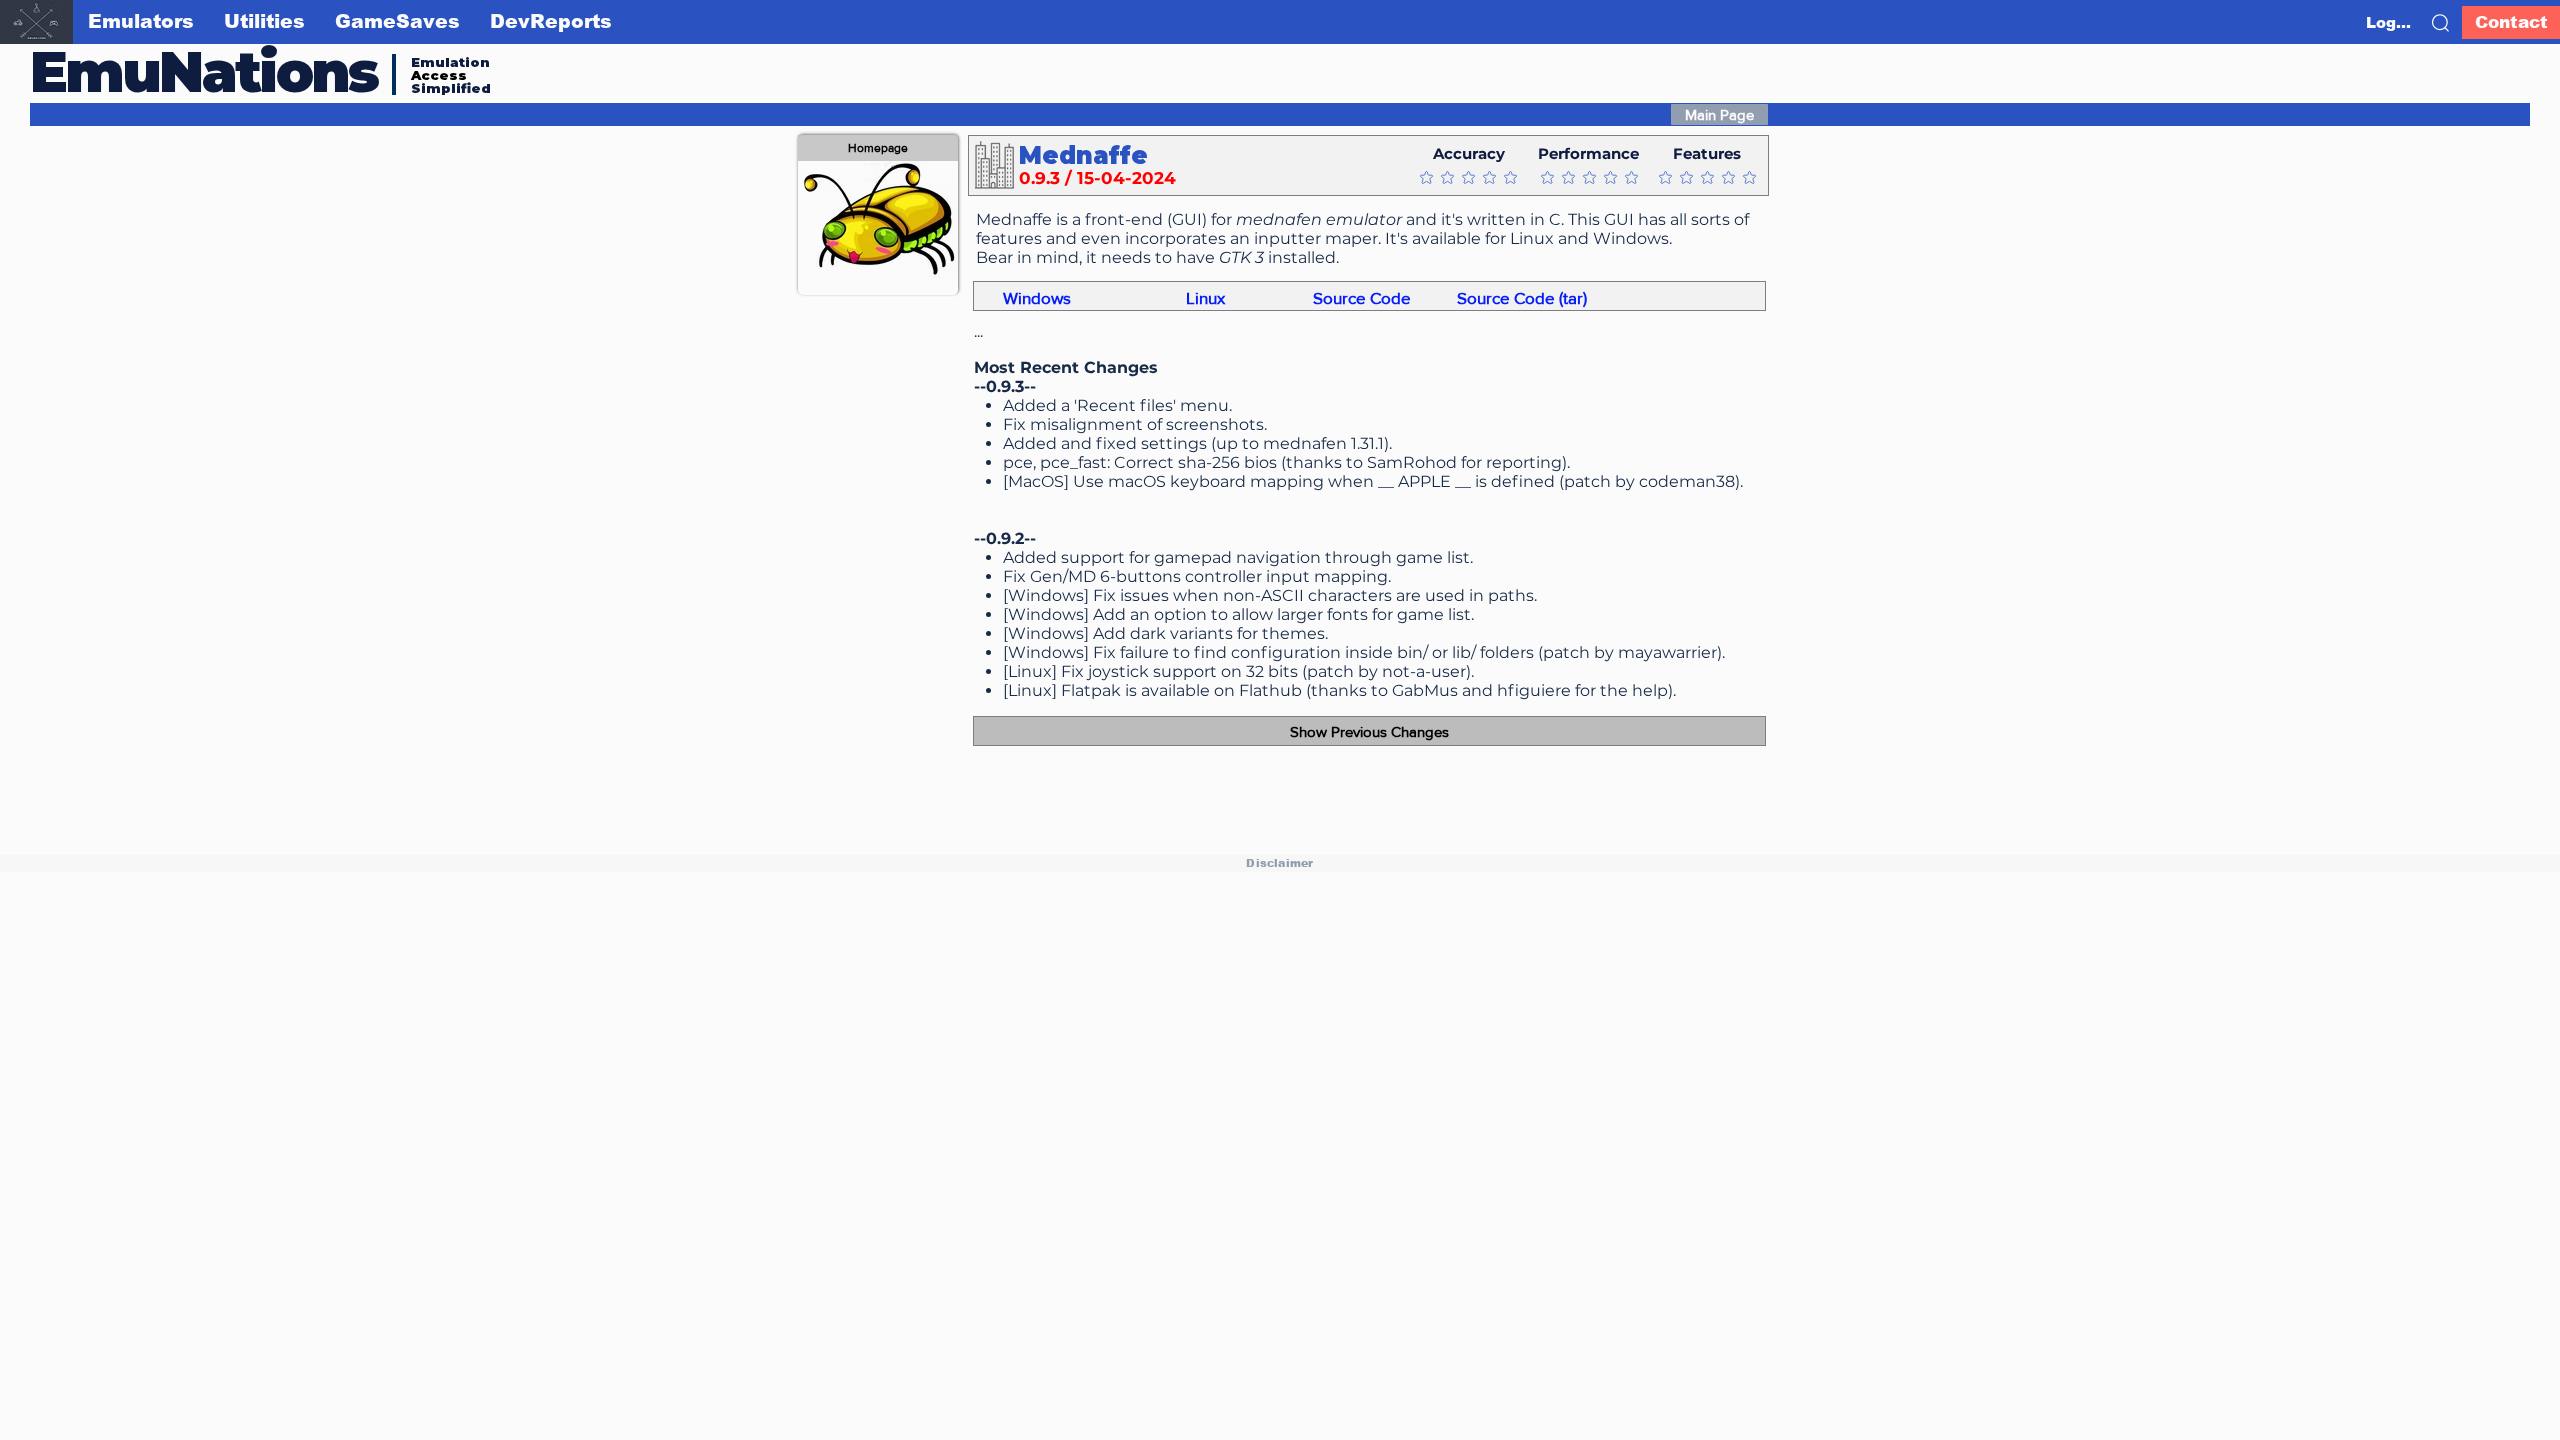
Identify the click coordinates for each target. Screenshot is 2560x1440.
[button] (2440, 23)
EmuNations (204, 71)
